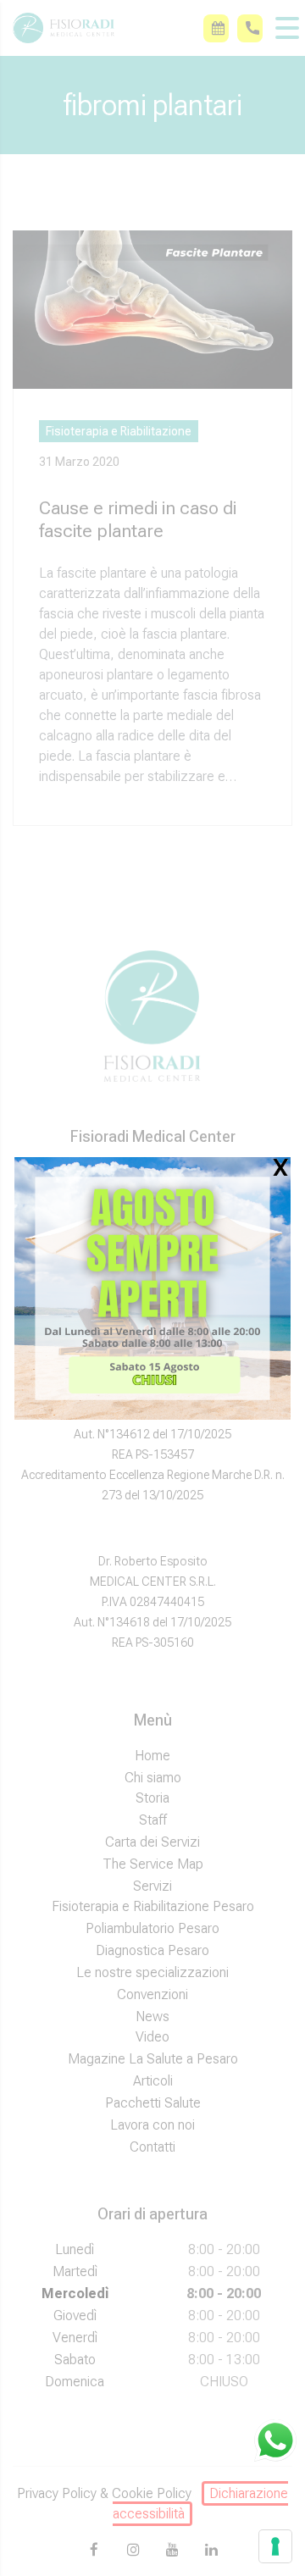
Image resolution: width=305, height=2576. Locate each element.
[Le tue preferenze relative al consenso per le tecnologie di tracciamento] (275, 2546)
